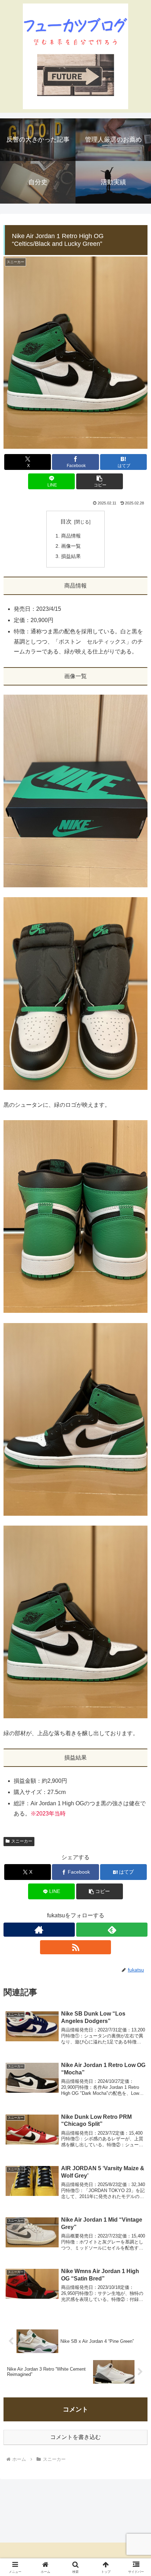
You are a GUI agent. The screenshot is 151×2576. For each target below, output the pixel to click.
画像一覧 (71, 546)
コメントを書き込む (75, 2437)
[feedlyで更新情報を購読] (112, 1930)
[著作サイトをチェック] (39, 1930)
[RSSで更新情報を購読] (76, 1947)
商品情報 (71, 536)
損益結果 (71, 556)
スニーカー (22, 1841)
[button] (100, 481)
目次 (66, 522)
